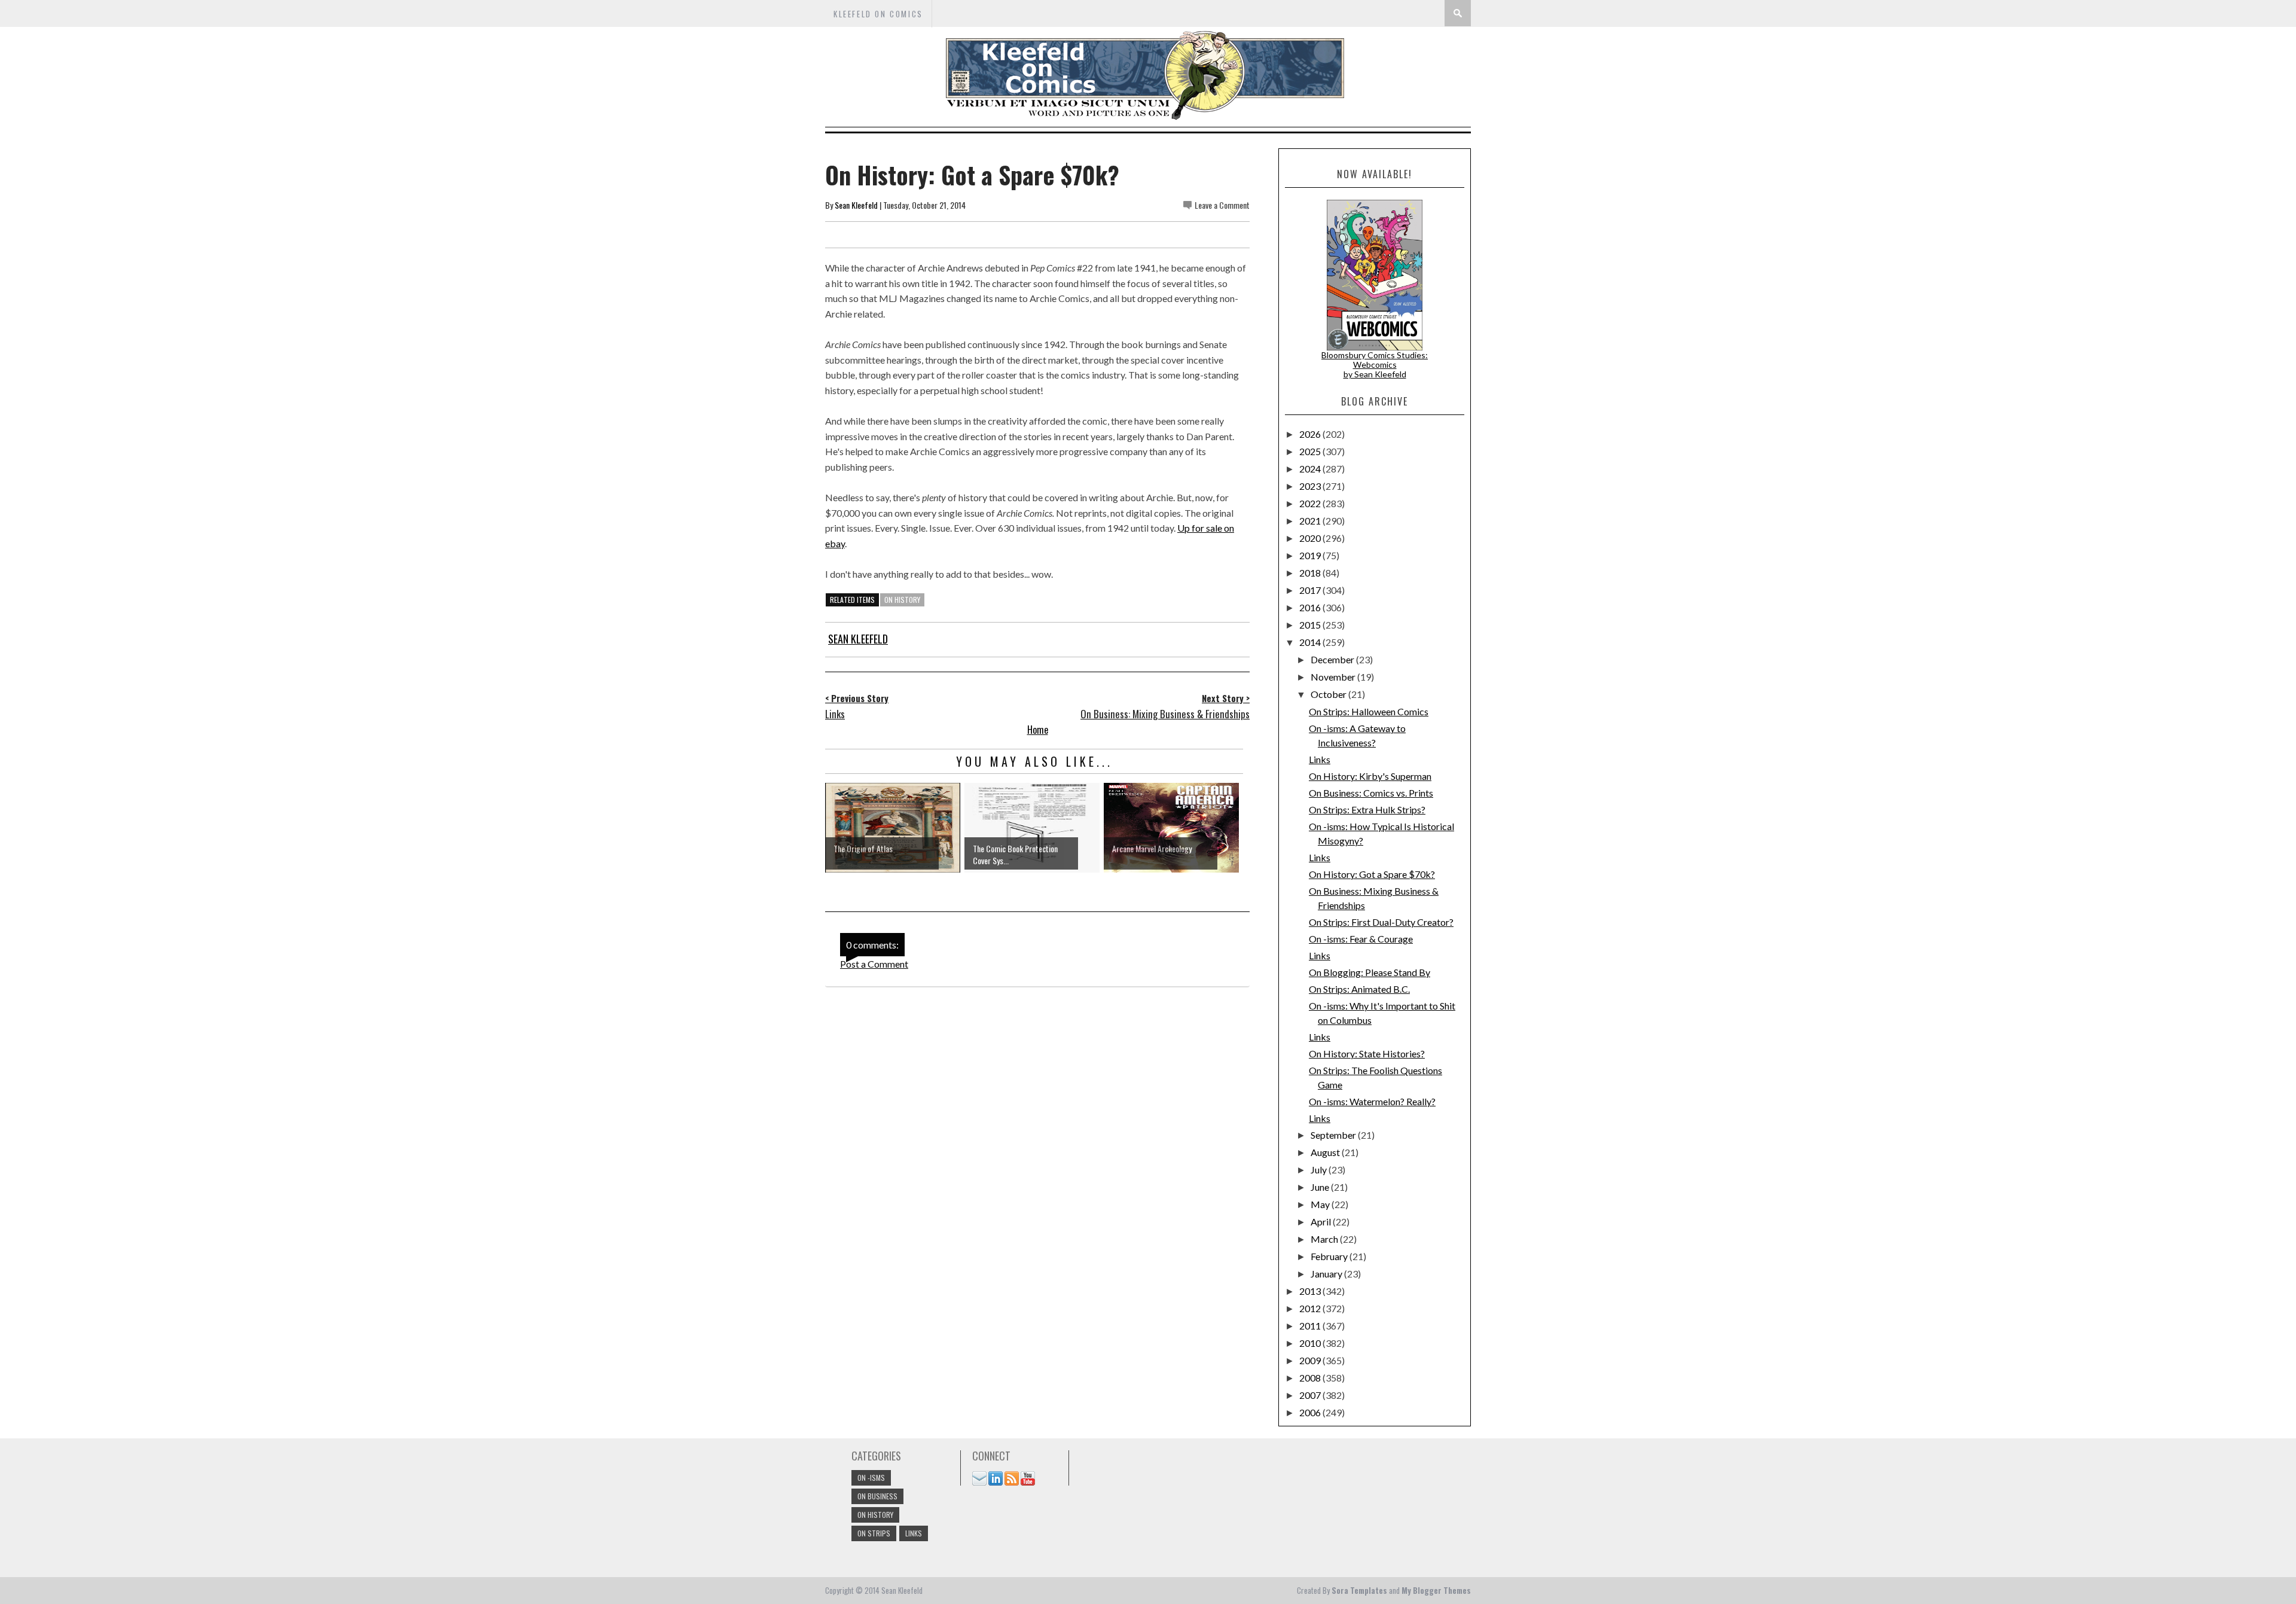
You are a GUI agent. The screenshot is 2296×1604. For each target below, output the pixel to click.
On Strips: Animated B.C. (1359, 989)
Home (1038, 730)
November (1334, 677)
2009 (1311, 1360)
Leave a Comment (1222, 205)
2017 (1311, 590)
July (1320, 1170)
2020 (1311, 538)
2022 (1311, 503)
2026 (1311, 434)
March (1325, 1239)
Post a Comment (874, 964)
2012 (1311, 1308)
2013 (1311, 1291)
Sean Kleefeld (856, 205)
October (1329, 694)
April (1322, 1222)
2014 (1311, 642)
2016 (1311, 607)
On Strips (874, 1533)
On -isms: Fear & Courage (1361, 939)
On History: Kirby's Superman (1370, 776)
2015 (1311, 625)
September (1334, 1135)
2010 (1311, 1343)
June (1321, 1187)
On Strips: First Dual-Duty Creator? (1381, 922)
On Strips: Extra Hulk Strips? (1367, 809)
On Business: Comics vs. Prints (1371, 793)
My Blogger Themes (1436, 1590)
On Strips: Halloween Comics (1369, 711)
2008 (1311, 1378)
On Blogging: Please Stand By (1370, 972)
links (914, 1533)
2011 (1311, 1326)
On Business (877, 1496)
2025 (1311, 451)
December (1333, 659)
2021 (1311, 521)
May (1321, 1204)
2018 (1311, 573)
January (1327, 1274)
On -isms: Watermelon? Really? (1372, 1101)
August (1326, 1152)
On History (902, 600)
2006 (1311, 1412)
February (1330, 1256)
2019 (1311, 555)
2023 (1311, 486)
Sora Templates (1359, 1590)
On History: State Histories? (1367, 1053)
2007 (1311, 1395)
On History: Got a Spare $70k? (1372, 874)
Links (1320, 759)
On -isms (871, 1478)
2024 (1311, 469)
